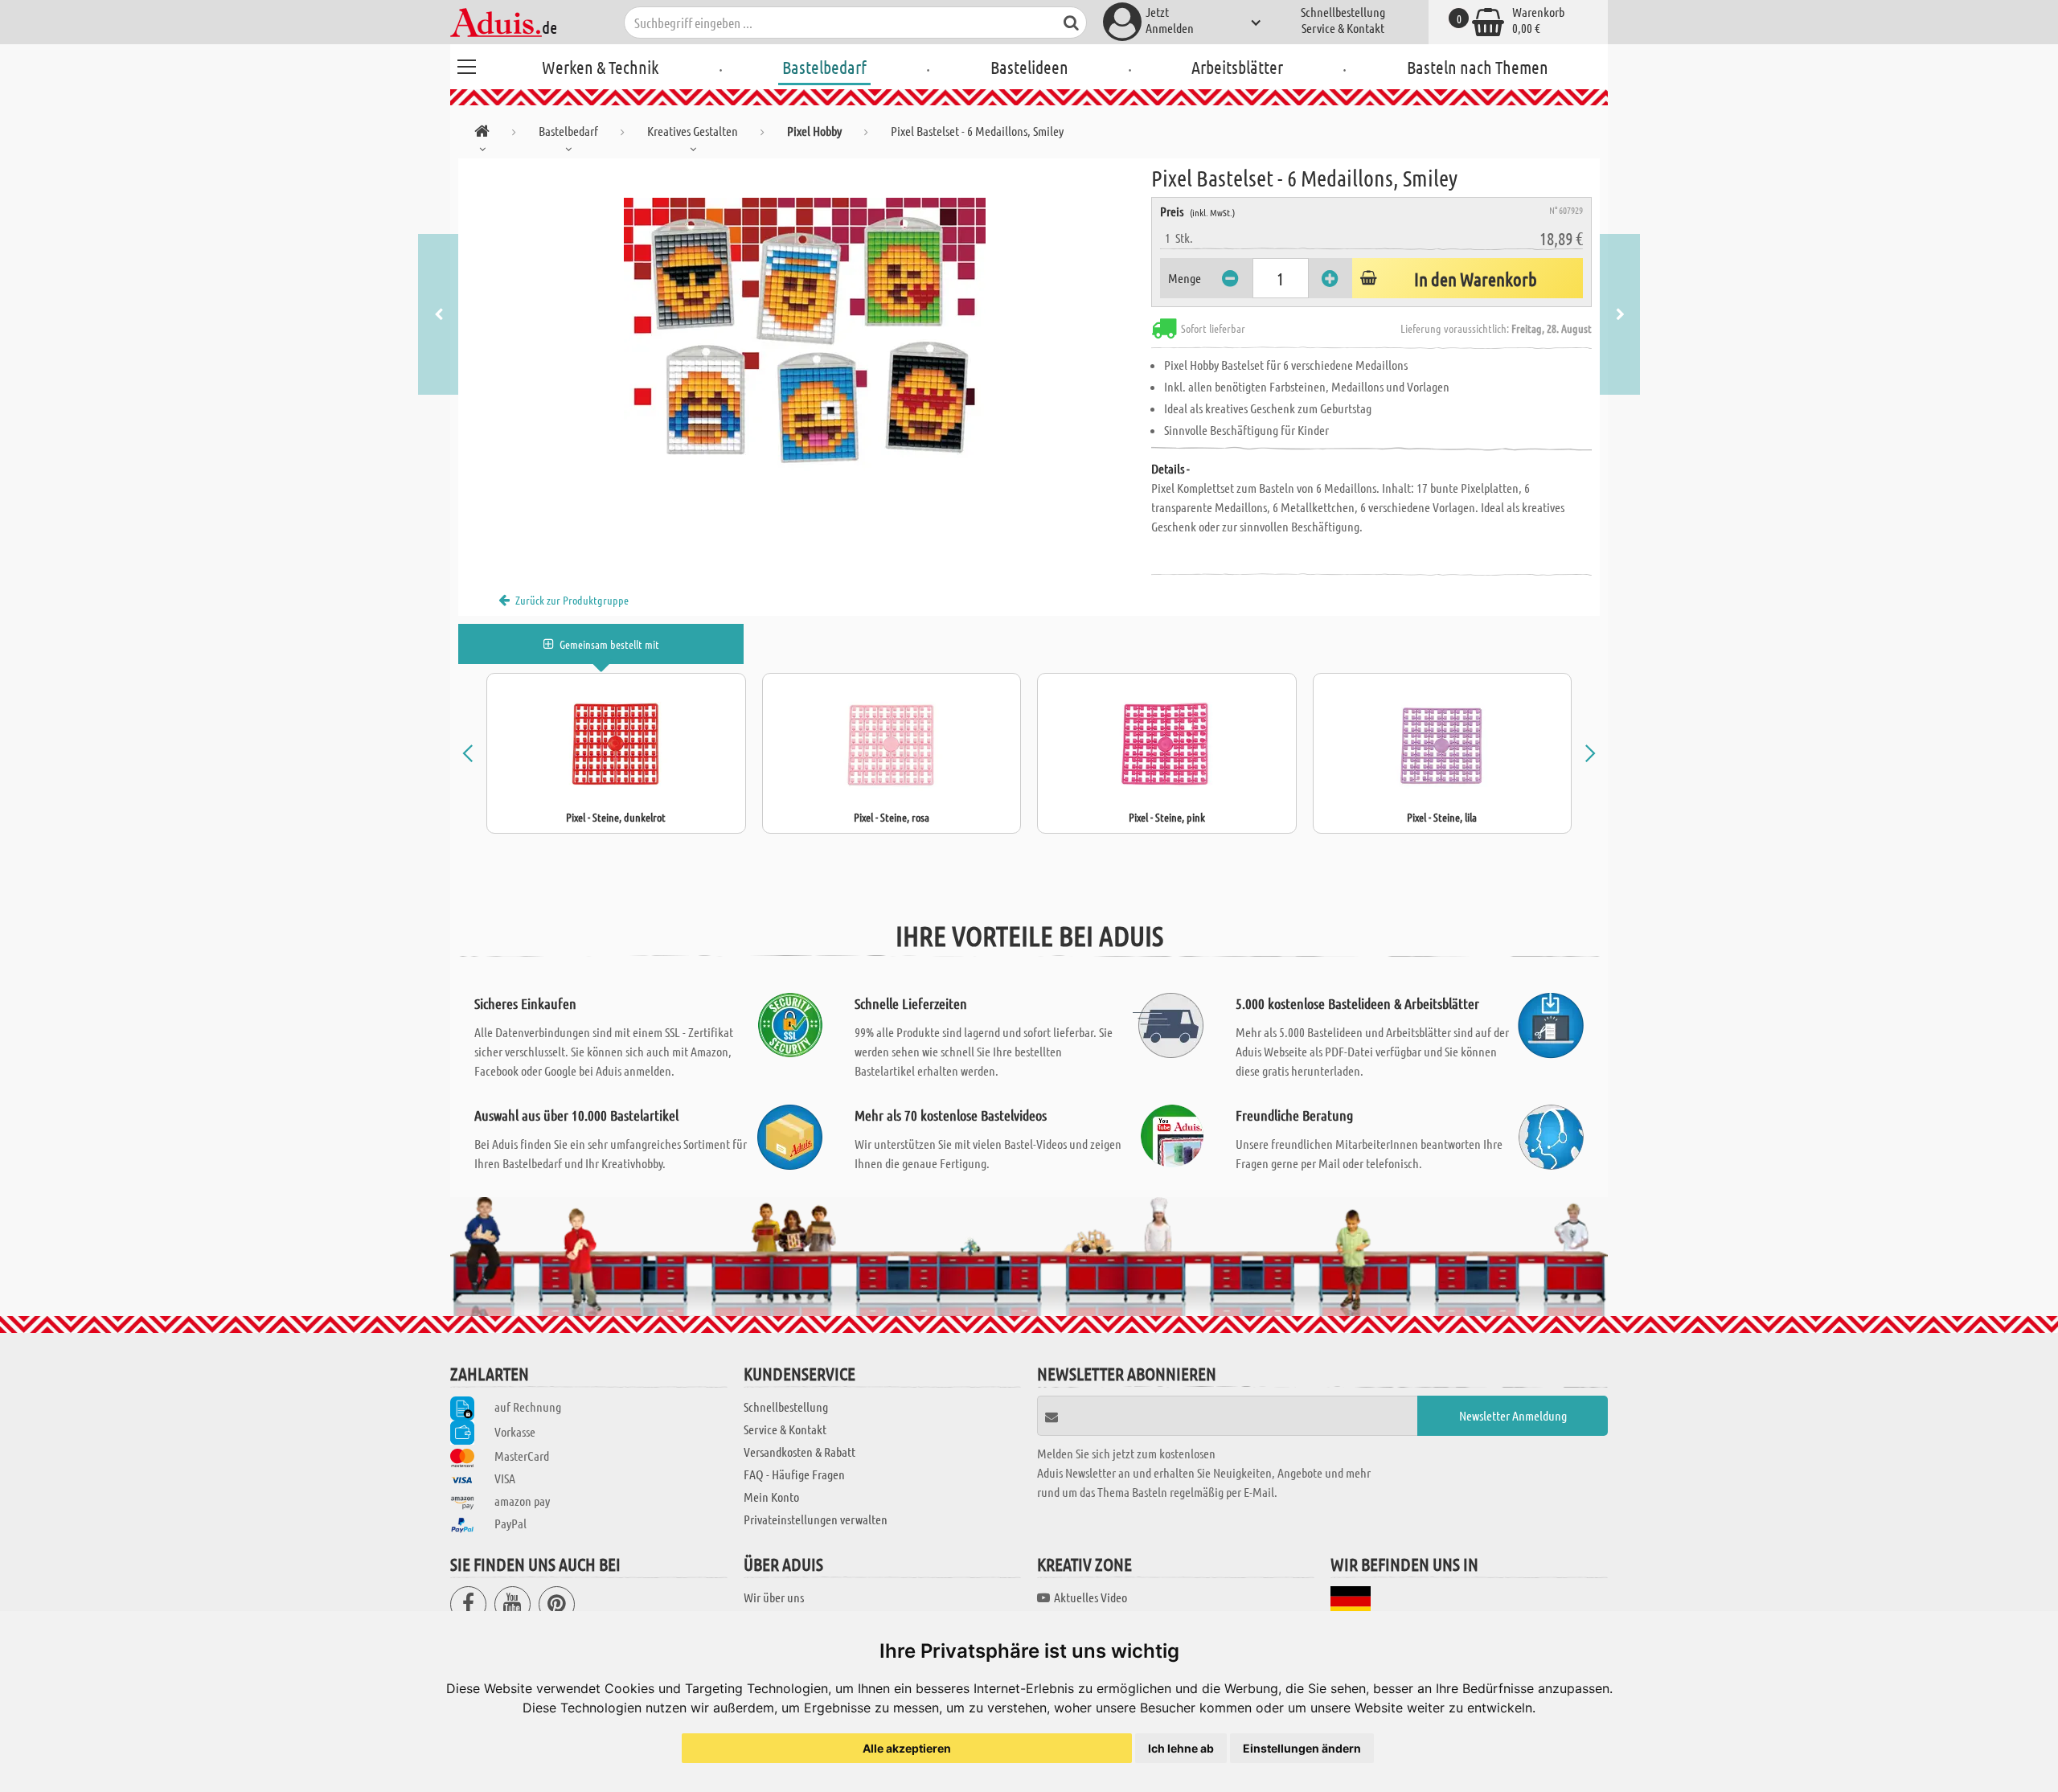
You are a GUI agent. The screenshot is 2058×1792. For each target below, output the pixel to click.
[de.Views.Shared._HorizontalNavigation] (482, 134)
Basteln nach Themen (1478, 67)
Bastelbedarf (824, 67)
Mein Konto (771, 1497)
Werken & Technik (600, 67)
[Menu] (466, 64)
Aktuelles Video (1090, 1597)
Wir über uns (774, 1597)
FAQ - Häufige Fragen (794, 1474)
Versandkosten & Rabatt (799, 1452)
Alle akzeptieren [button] (907, 1748)
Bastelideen (1029, 67)
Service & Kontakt (1343, 28)
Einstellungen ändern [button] (1302, 1748)
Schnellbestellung (1343, 12)
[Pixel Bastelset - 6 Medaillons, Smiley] (805, 339)
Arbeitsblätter (1237, 67)
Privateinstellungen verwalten (816, 1519)
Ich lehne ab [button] (1181, 1748)
